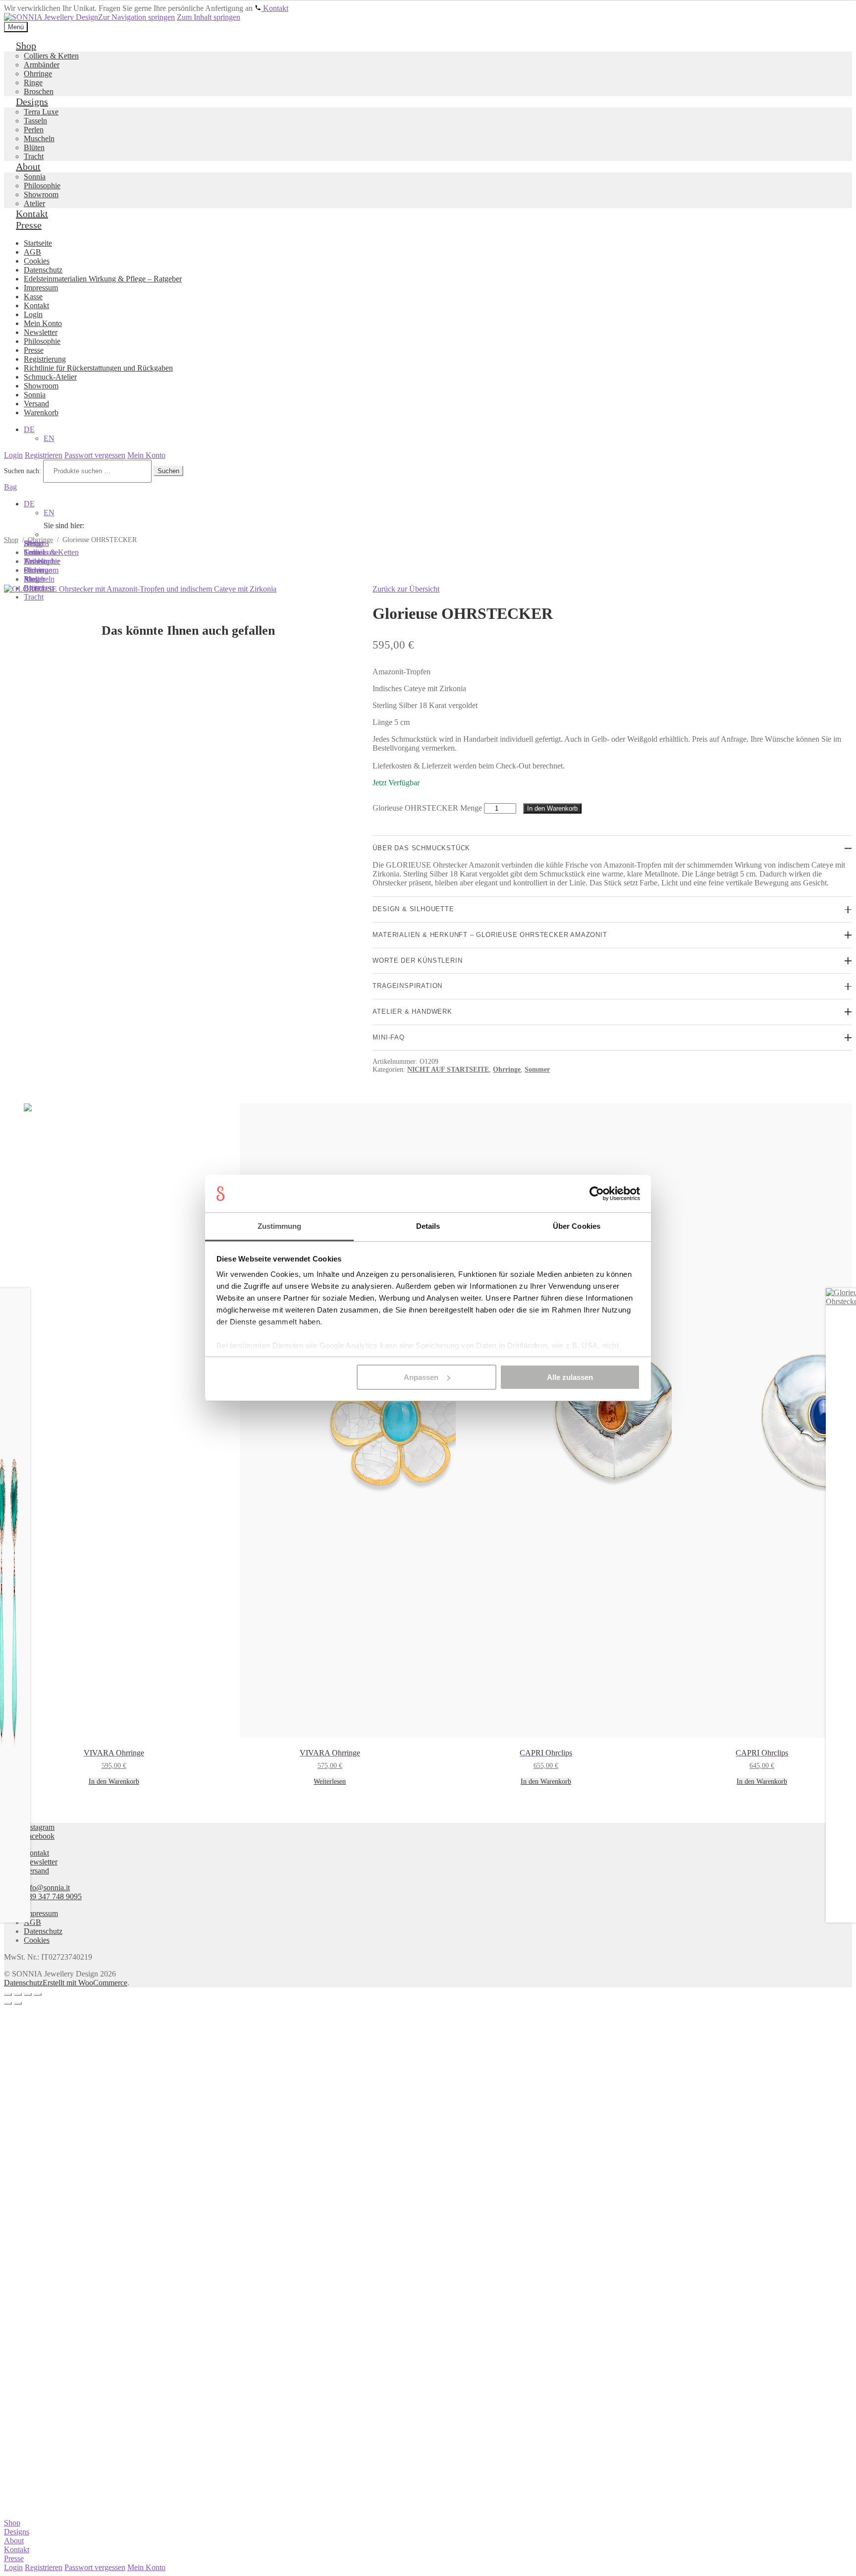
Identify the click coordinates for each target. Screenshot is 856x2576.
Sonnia (35, 552)
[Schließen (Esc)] (38, 1994)
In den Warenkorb (552, 808)
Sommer (537, 1069)
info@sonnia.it (47, 1888)
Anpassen (421, 1377)
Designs (17, 2532)
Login (13, 2567)
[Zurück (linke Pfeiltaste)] (8, 2003)
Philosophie (42, 561)
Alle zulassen (570, 1377)
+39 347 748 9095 (53, 1896)
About (14, 2541)
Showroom (41, 570)
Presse (14, 2558)
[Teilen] (28, 1994)
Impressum (41, 1913)
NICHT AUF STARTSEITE (448, 1069)
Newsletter (41, 1862)
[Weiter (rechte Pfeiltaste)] (18, 2003)
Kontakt (36, 1853)
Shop (12, 2523)
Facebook (39, 1836)
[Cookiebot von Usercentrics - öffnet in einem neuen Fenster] (597, 1194)
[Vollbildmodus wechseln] (18, 1994)
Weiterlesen (330, 1781)
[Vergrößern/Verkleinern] (8, 1994)
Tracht (34, 597)
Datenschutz (43, 1931)
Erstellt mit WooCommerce (85, 1983)
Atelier (34, 579)
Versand (36, 1871)
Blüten (34, 588)
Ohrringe (507, 1069)
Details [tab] (428, 1226)
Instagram (39, 1827)
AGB (32, 1922)
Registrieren (44, 2567)
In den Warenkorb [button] (114, 1781)
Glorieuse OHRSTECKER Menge (427, 808)
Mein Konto (146, 2567)
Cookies (37, 1940)
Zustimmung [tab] (280, 1226)
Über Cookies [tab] (577, 1226)
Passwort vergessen (95, 2567)
